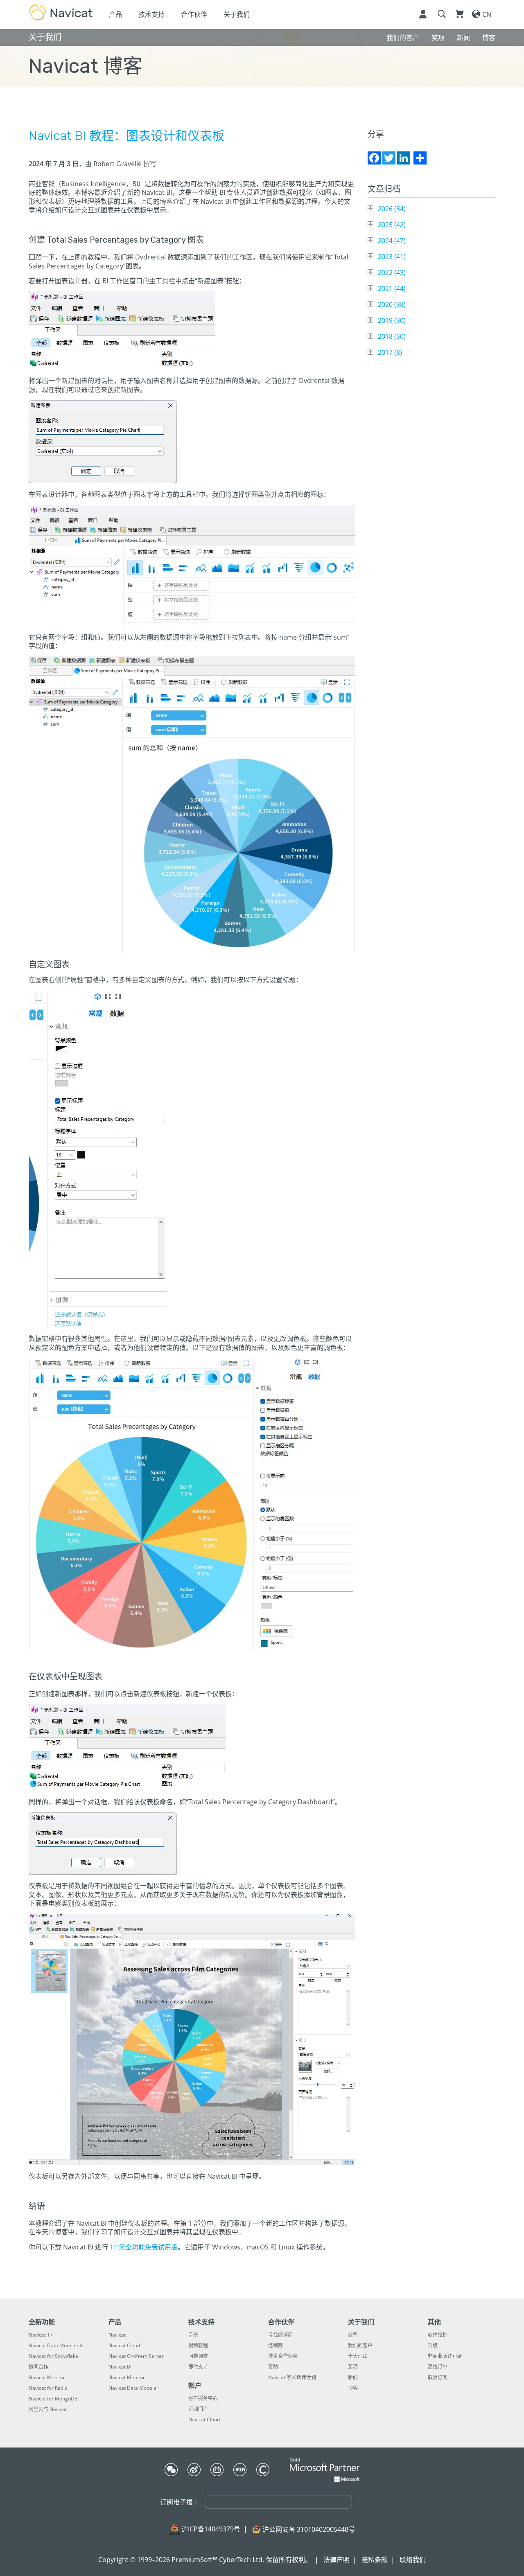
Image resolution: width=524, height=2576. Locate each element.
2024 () (392, 241)
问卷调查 (198, 2356)
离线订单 (438, 2367)
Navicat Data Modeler (133, 2388)
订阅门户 (198, 2409)
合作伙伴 (194, 14)
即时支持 (198, 2367)
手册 (193, 2335)
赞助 (273, 2367)
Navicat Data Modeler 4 (56, 2346)
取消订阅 (438, 2378)
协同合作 (38, 2367)
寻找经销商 (280, 2335)
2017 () (390, 352)
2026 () (392, 209)
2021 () (392, 288)
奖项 (353, 2367)
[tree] (431, 281)
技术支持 (151, 14)
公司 (353, 2335)
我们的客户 (360, 2346)
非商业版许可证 (445, 2356)
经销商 (276, 2346)
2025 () (392, 225)
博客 (353, 2388)
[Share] (420, 158)
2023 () (392, 257)
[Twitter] (389, 158)
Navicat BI (120, 2367)
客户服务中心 (203, 2398)
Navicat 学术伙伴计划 (292, 2378)
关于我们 (237, 14)
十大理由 (358, 2356)
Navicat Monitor (47, 2378)
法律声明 (337, 2560)
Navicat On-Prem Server (136, 2356)
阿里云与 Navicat (48, 2409)
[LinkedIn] (404, 158)
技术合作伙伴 (283, 2356)
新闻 (353, 2378)
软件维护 (438, 2335)
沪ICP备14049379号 (211, 2529)
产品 (115, 14)
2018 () (392, 336)
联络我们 (413, 2560)
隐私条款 (375, 2560)
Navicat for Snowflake (53, 2356)
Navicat (117, 2335)
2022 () (392, 273)
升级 (433, 2346)
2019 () (392, 320)
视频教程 (198, 2346)
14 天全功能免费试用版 (144, 2247)
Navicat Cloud (124, 2346)
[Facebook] (374, 158)
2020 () (392, 304)
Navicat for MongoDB (53, 2399)
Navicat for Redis (48, 2388)
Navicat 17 (41, 2335)
